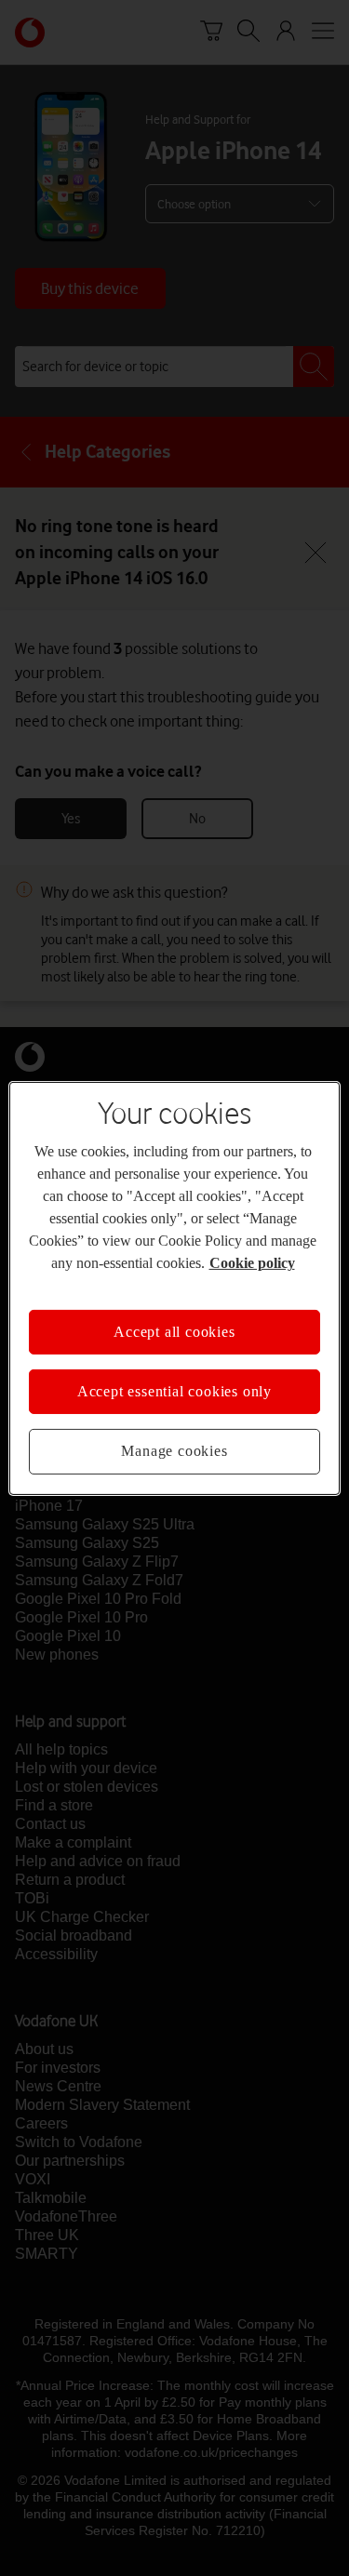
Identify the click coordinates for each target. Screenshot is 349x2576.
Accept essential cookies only (174, 1391)
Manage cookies (174, 1451)
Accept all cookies (174, 1331)
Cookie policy (252, 1262)
